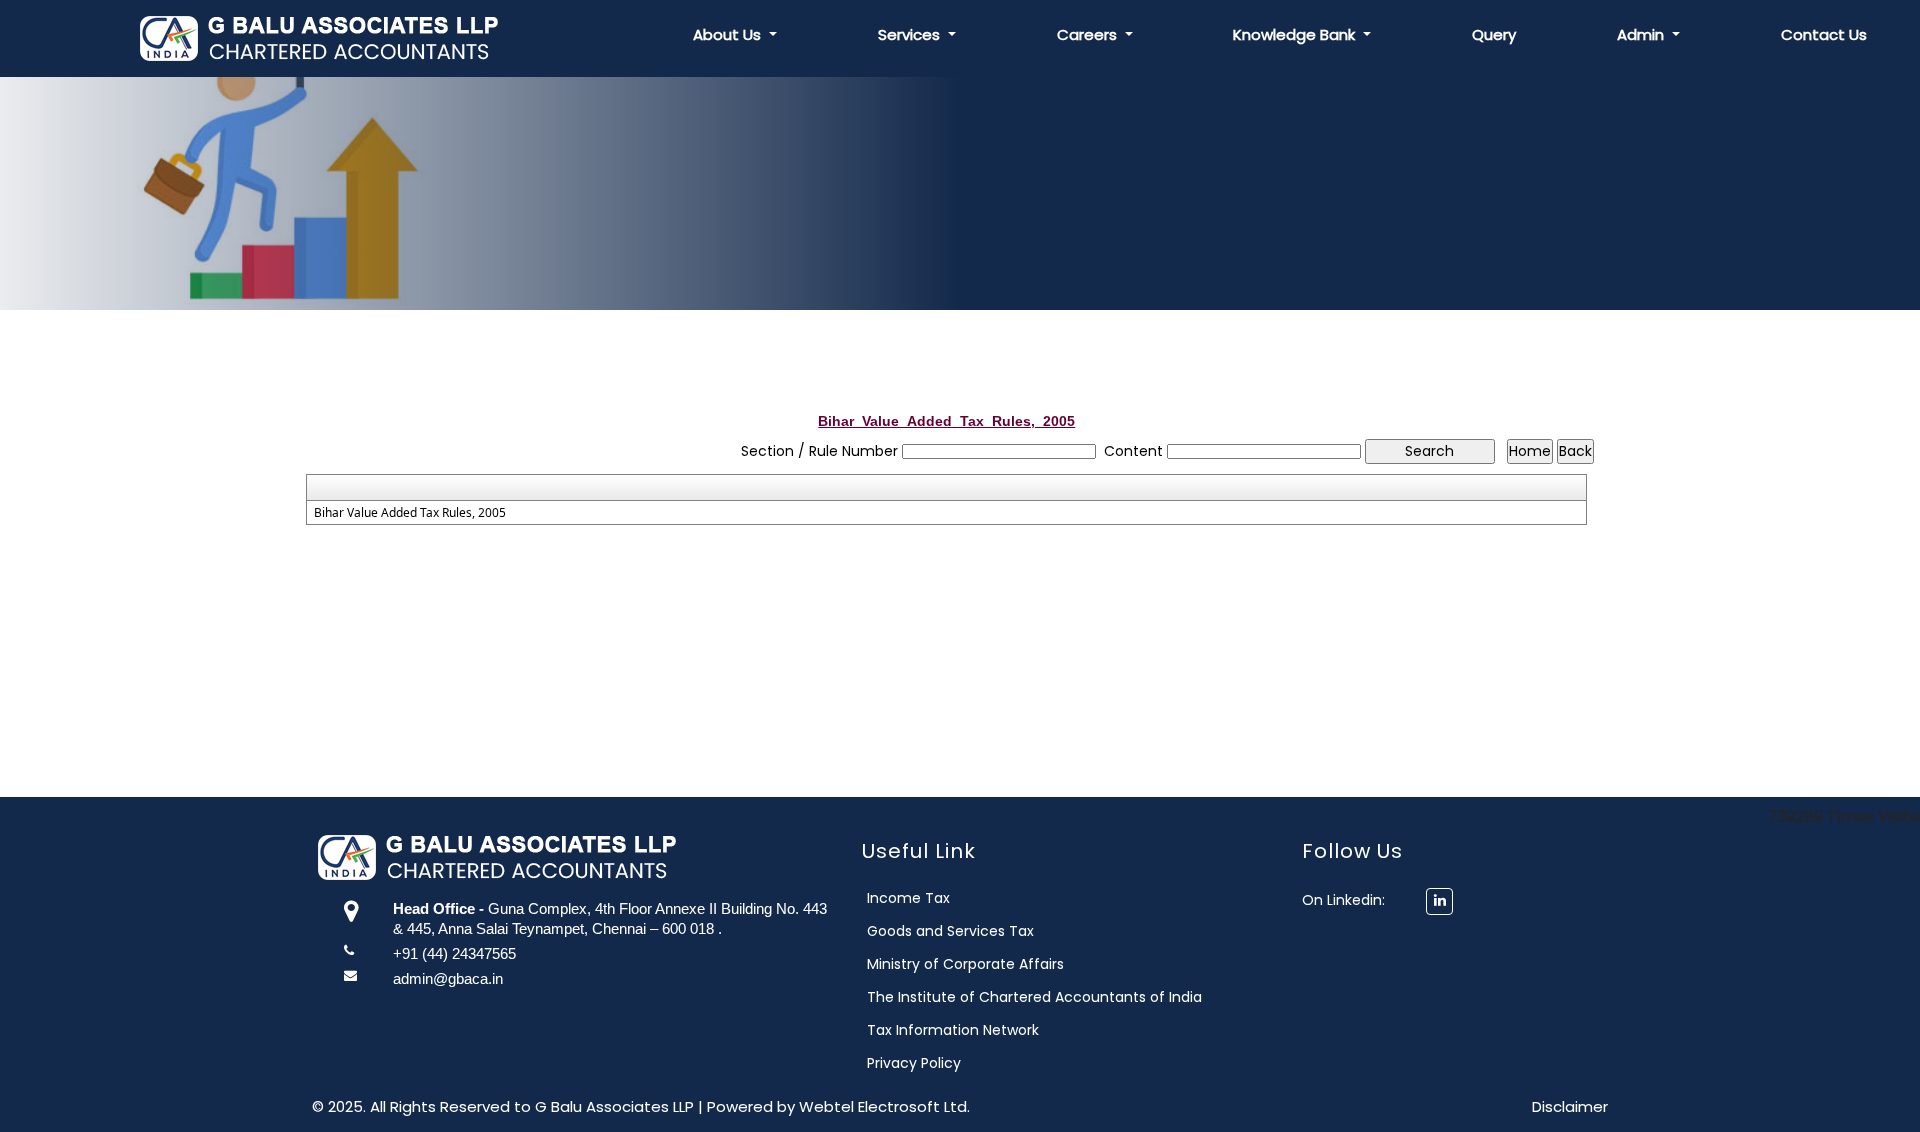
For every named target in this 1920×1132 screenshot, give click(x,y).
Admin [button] (1642, 34)
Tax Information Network (953, 1030)
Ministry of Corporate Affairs (965, 964)
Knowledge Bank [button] (1296, 34)
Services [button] (911, 34)
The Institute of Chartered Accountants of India (1034, 997)
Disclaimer (1570, 1106)
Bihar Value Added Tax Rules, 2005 (410, 513)
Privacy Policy (914, 1063)
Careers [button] (1089, 34)
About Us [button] (729, 34)
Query (1494, 34)
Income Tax (908, 898)
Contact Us (1824, 34)
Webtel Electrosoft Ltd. (884, 1106)
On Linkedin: (1351, 900)
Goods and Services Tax (950, 931)
